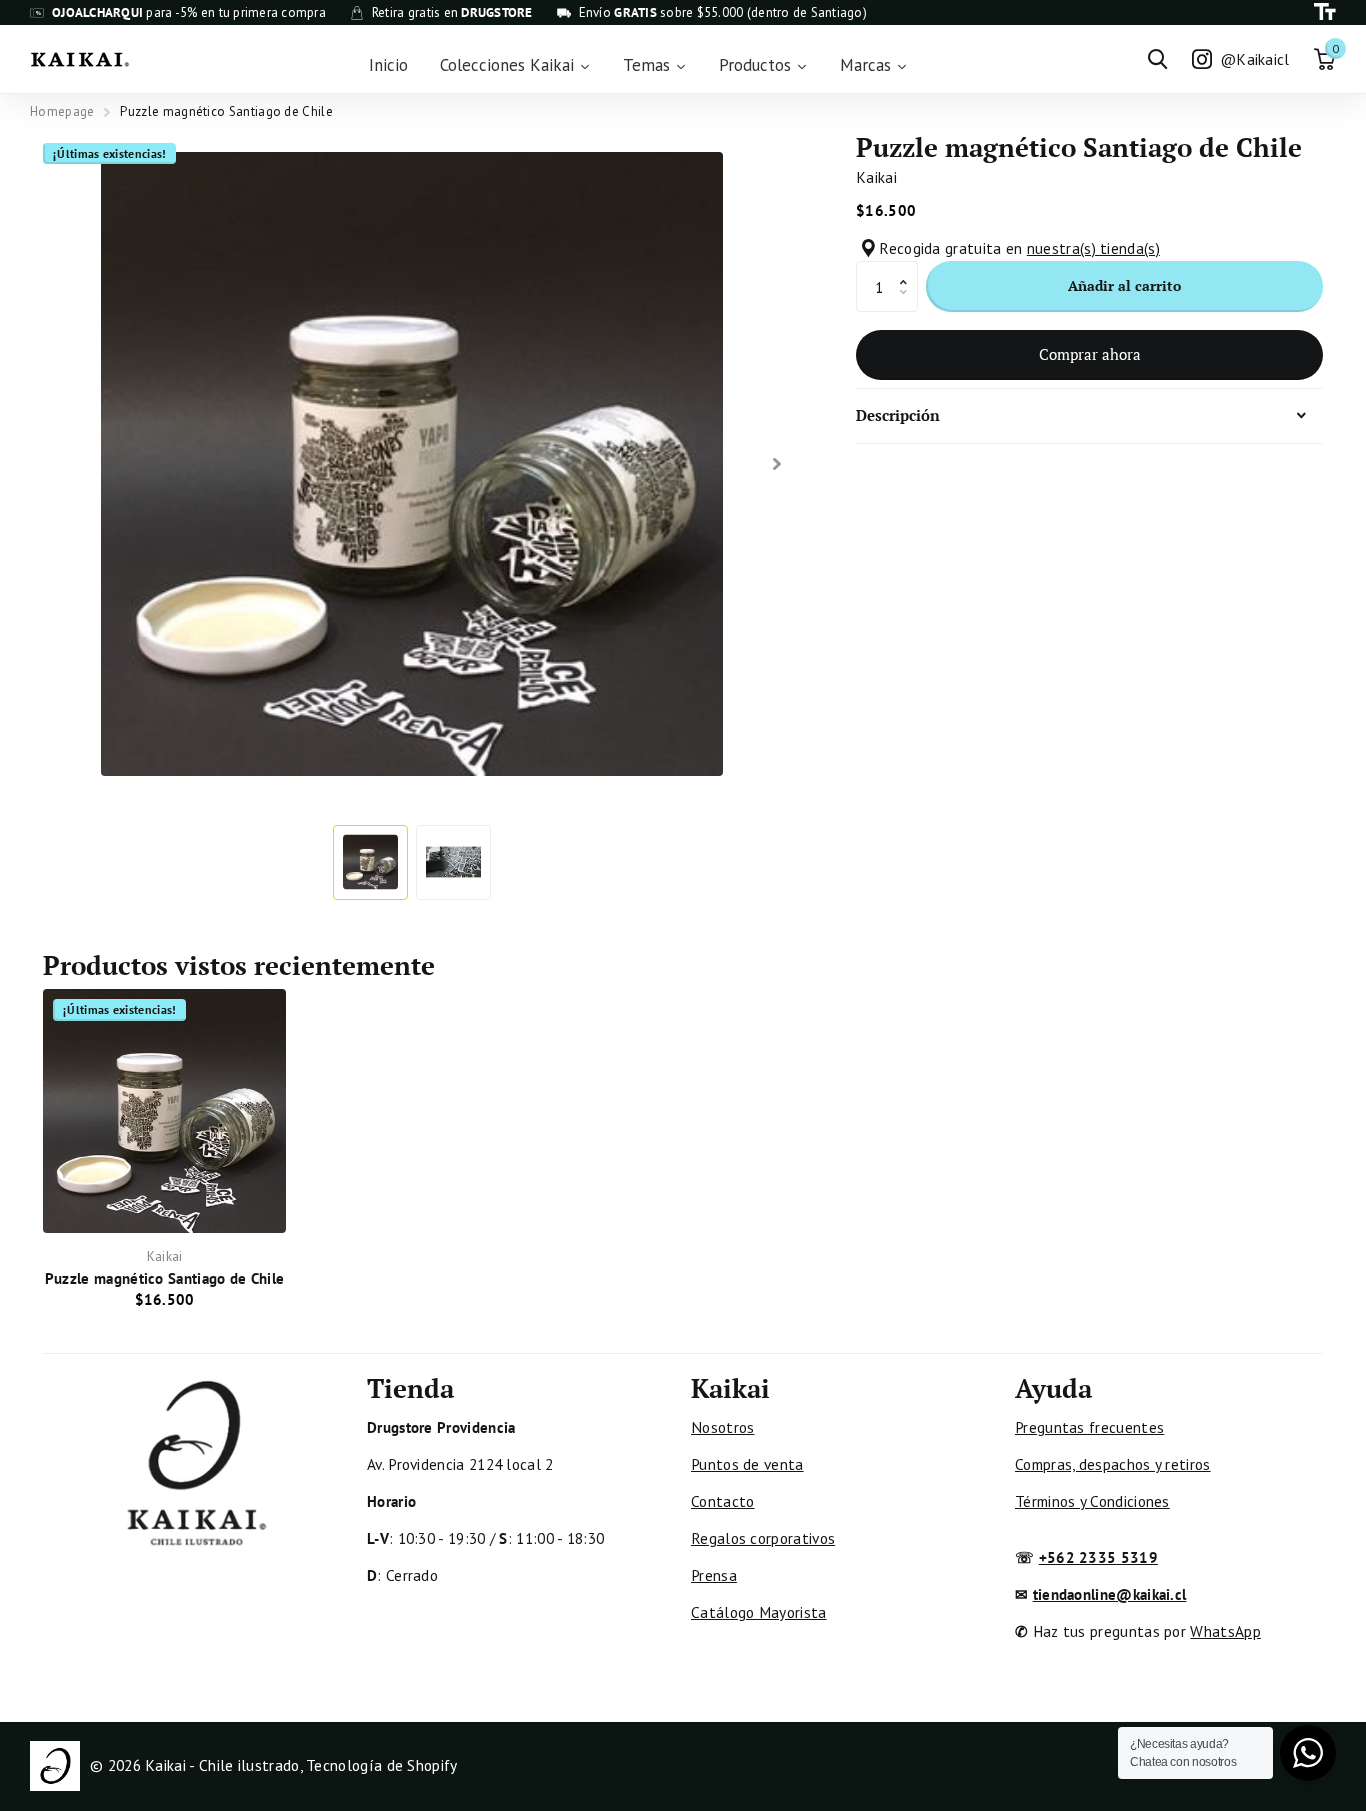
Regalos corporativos (763, 1538)
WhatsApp (1225, 1631)
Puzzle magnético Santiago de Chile (164, 1278)
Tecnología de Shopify (381, 1765)
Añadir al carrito (1124, 285)
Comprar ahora (1090, 354)
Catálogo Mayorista (759, 1612)
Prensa (714, 1575)
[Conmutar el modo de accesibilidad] (1325, 12)
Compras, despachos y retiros (1113, 1464)
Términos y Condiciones (1092, 1501)
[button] (908, 268)
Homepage (62, 111)
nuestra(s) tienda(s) (1093, 248)
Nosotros (722, 1427)
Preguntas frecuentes (1089, 1427)
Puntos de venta (747, 1464)
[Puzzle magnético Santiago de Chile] (164, 1110)
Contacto (722, 1501)
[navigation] (370, 862)
